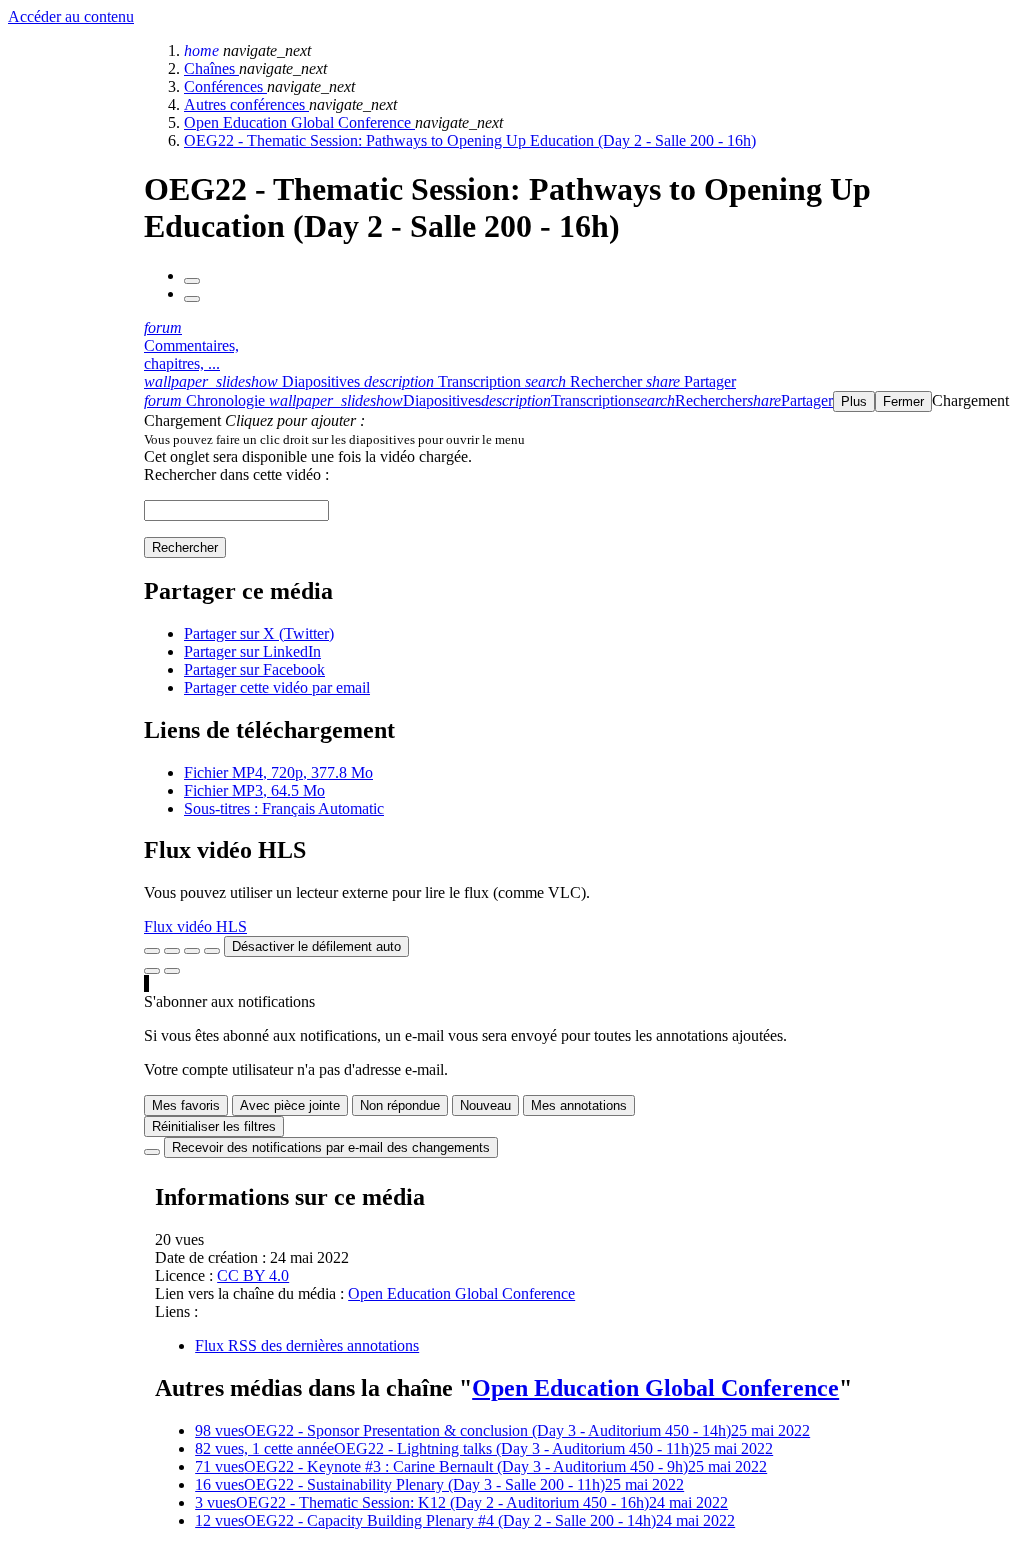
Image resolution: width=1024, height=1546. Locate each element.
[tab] (254, 381)
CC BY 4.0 (253, 1275)
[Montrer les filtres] (172, 951)
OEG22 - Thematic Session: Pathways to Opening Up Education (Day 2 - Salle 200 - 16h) (470, 140)
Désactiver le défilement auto (316, 946)
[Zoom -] (192, 951)
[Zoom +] (212, 951)
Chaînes (211, 68)
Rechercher (185, 547)
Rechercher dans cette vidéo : (236, 474)
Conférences (225, 86)
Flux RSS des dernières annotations (307, 1345)
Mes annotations (579, 1105)
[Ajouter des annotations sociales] (152, 971)
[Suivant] (192, 299)
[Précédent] (192, 281)
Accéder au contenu (71, 16)
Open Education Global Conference (299, 122)
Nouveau (485, 1105)
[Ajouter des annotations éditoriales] (172, 971)
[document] (580, 439)
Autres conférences (246, 104)
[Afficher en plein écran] (152, 951)
